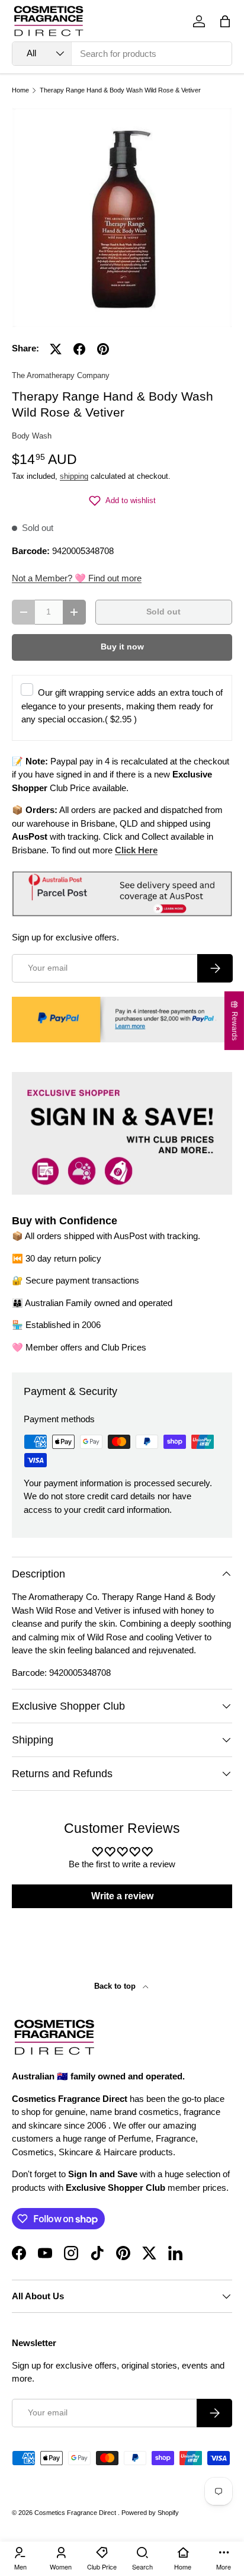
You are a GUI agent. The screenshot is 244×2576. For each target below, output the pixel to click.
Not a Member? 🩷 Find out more (77, 578)
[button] (225, 21)
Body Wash (32, 436)
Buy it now (122, 647)
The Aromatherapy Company (61, 375)
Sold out (163, 612)
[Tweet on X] (56, 349)
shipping (74, 476)
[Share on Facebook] (79, 349)
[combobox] (122, 54)
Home (20, 90)
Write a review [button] (122, 1896)
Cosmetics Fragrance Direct (76, 2513)
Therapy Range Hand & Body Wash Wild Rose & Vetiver (120, 90)
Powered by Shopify (150, 2513)
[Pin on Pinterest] (103, 349)
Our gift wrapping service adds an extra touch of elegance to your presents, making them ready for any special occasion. (122, 706)
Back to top (116, 1986)
